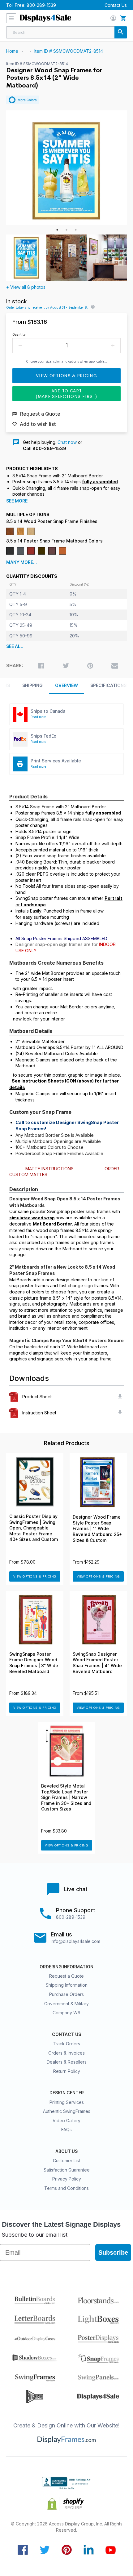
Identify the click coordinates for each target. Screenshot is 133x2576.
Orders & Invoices (66, 2053)
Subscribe (113, 2252)
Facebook (23, 2550)
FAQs (66, 2130)
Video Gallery (66, 2121)
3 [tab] (76, 230)
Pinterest (67, 2550)
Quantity (19, 334)
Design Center (67, 2093)
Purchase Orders (66, 1994)
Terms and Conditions (66, 2188)
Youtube (111, 2550)
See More (17, 501)
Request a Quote (66, 1976)
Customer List (66, 2161)
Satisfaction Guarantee (67, 2170)
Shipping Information (67, 1985)
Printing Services (67, 2102)
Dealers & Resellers (67, 2062)
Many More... (21, 562)
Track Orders (66, 2044)
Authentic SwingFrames (67, 2111)
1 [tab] (57, 230)
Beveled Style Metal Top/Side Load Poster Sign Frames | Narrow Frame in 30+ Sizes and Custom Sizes (66, 1797)
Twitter (45, 2550)
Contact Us (116, 5)
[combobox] (66, 32)
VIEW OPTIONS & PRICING (35, 1576)
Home (12, 51)
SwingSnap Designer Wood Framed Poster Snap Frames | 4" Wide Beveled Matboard (97, 1663)
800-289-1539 (41, 5)
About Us (66, 2151)
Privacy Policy (67, 2179)
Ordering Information (66, 1967)
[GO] (121, 32)
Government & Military (66, 2004)
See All (15, 646)
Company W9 (66, 2013)
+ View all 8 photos (26, 287)
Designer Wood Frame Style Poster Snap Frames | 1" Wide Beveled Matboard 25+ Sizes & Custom (97, 1529)
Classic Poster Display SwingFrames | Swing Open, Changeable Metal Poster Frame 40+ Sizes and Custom (34, 1528)
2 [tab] (66, 230)
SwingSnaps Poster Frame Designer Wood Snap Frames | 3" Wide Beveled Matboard (34, 1663)
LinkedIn (89, 2550)
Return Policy (67, 2071)
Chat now (67, 442)
